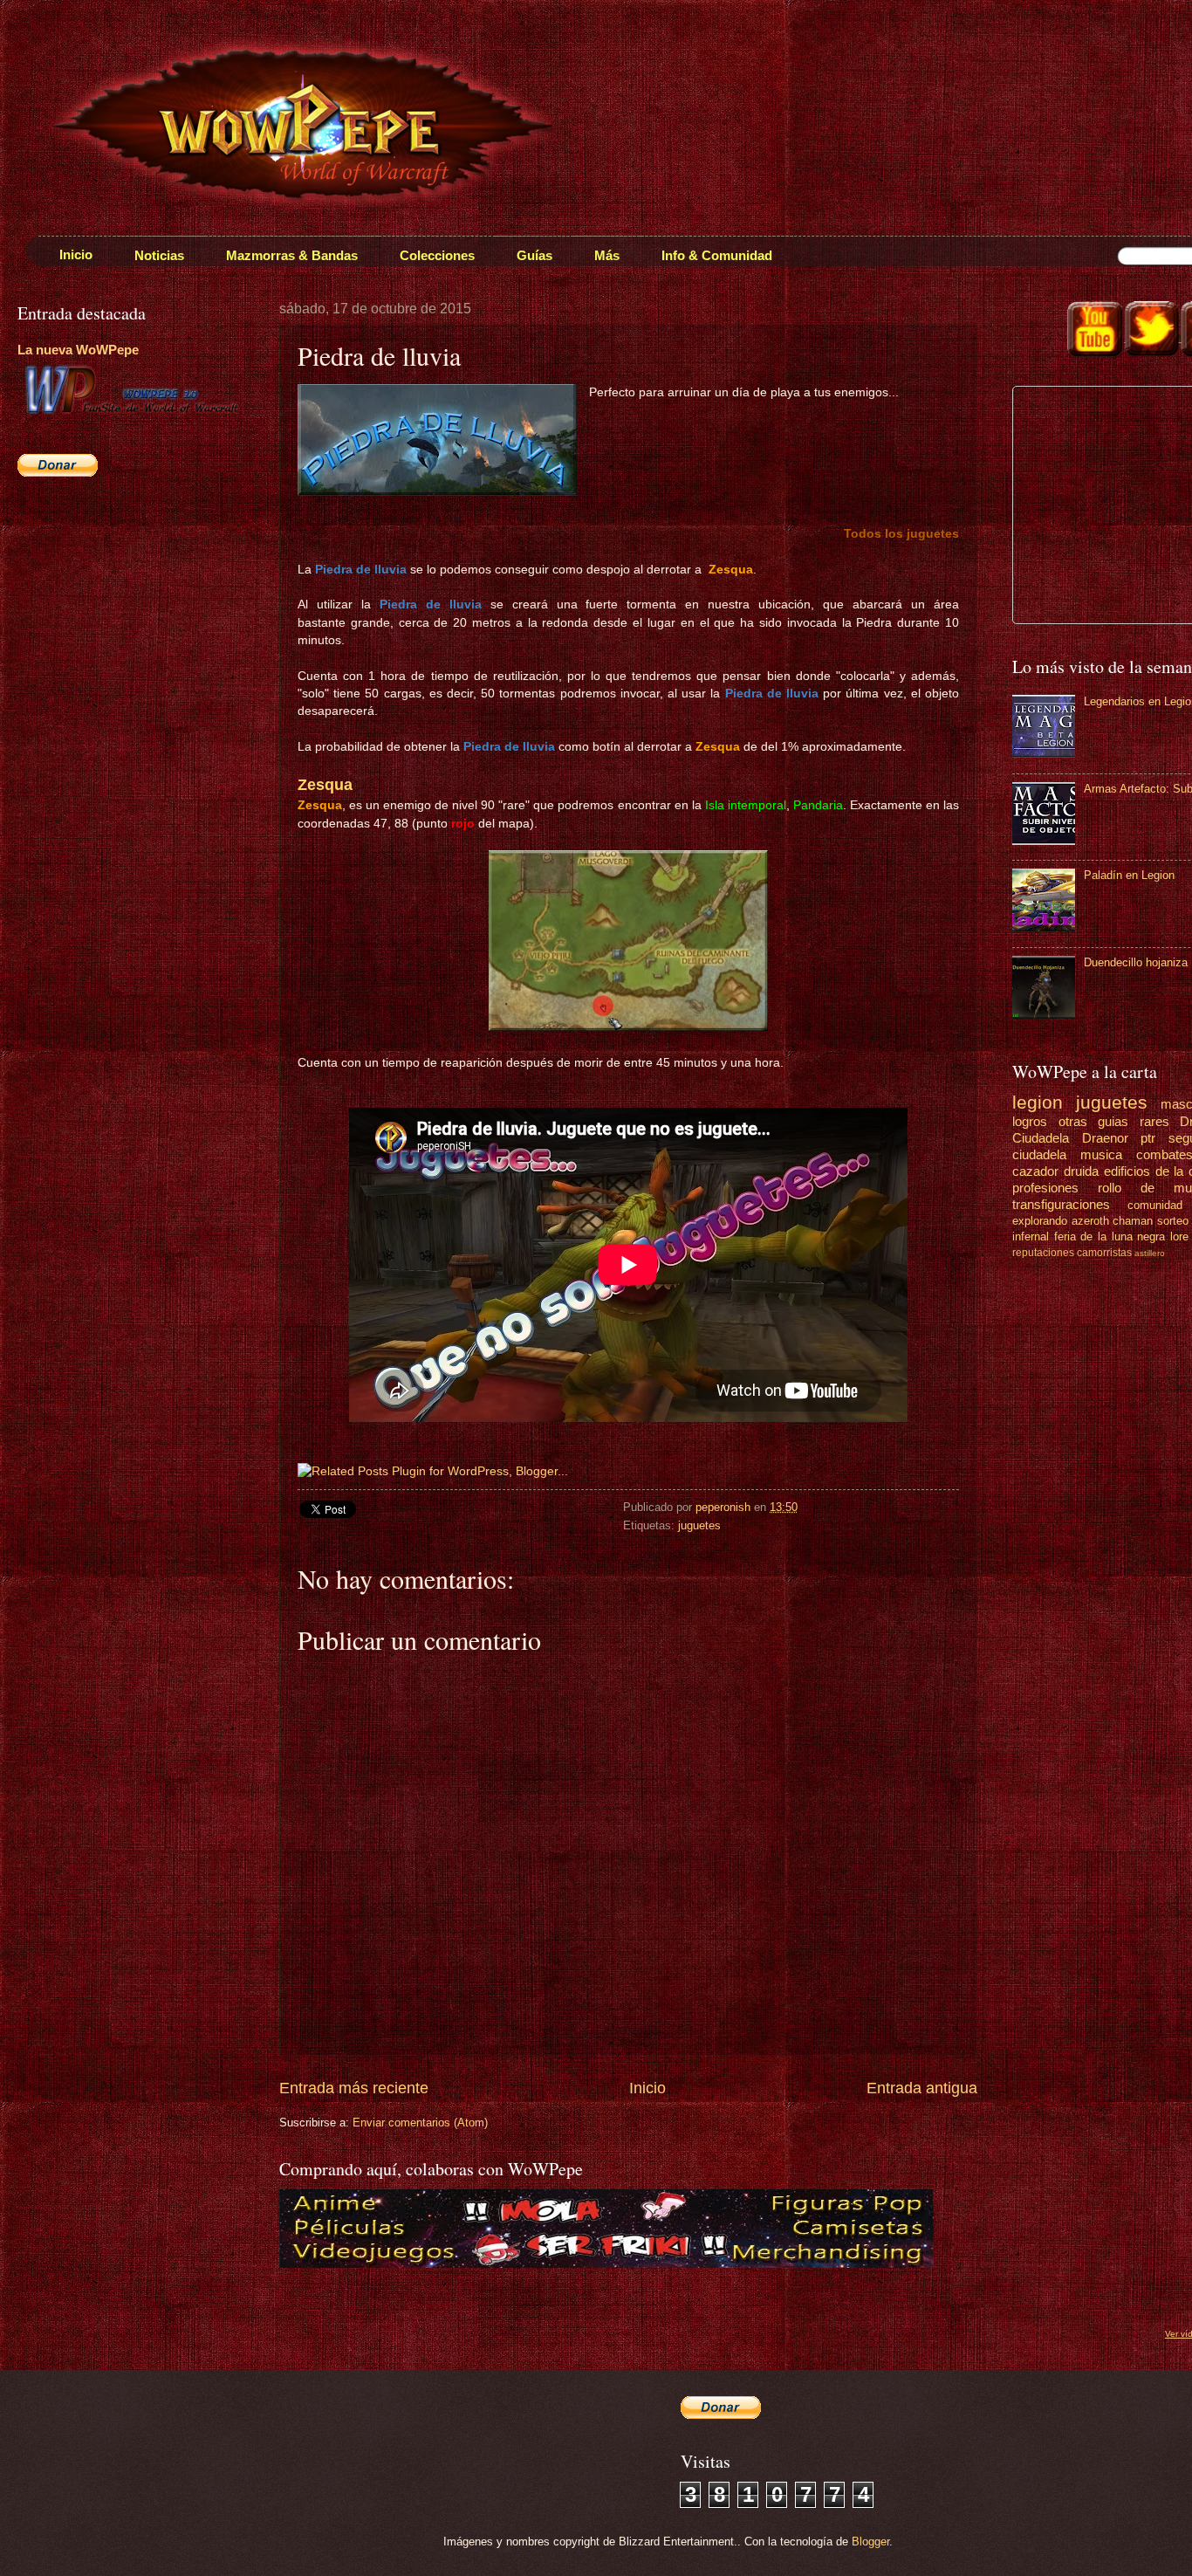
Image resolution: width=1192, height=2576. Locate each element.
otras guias (1094, 1121)
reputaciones (1043, 1253)
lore (1179, 1236)
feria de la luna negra (1110, 1236)
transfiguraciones (1061, 1204)
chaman (1133, 1221)
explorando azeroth (1061, 1221)
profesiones (1045, 1188)
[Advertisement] (127, 616)
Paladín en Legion (1129, 875)
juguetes (699, 1525)
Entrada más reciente (354, 2088)
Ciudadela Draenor (1070, 1138)
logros (1030, 1121)
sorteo (1173, 1221)
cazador (1035, 1171)
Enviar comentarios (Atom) (420, 2123)
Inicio (647, 2088)
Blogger (870, 2542)
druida (1081, 1171)
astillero (1150, 1253)
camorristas (1104, 1253)
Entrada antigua (922, 2088)
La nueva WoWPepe (78, 350)
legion (1038, 1102)
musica (1101, 1154)
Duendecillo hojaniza (1136, 962)
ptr (1148, 1138)
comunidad (1155, 1205)
